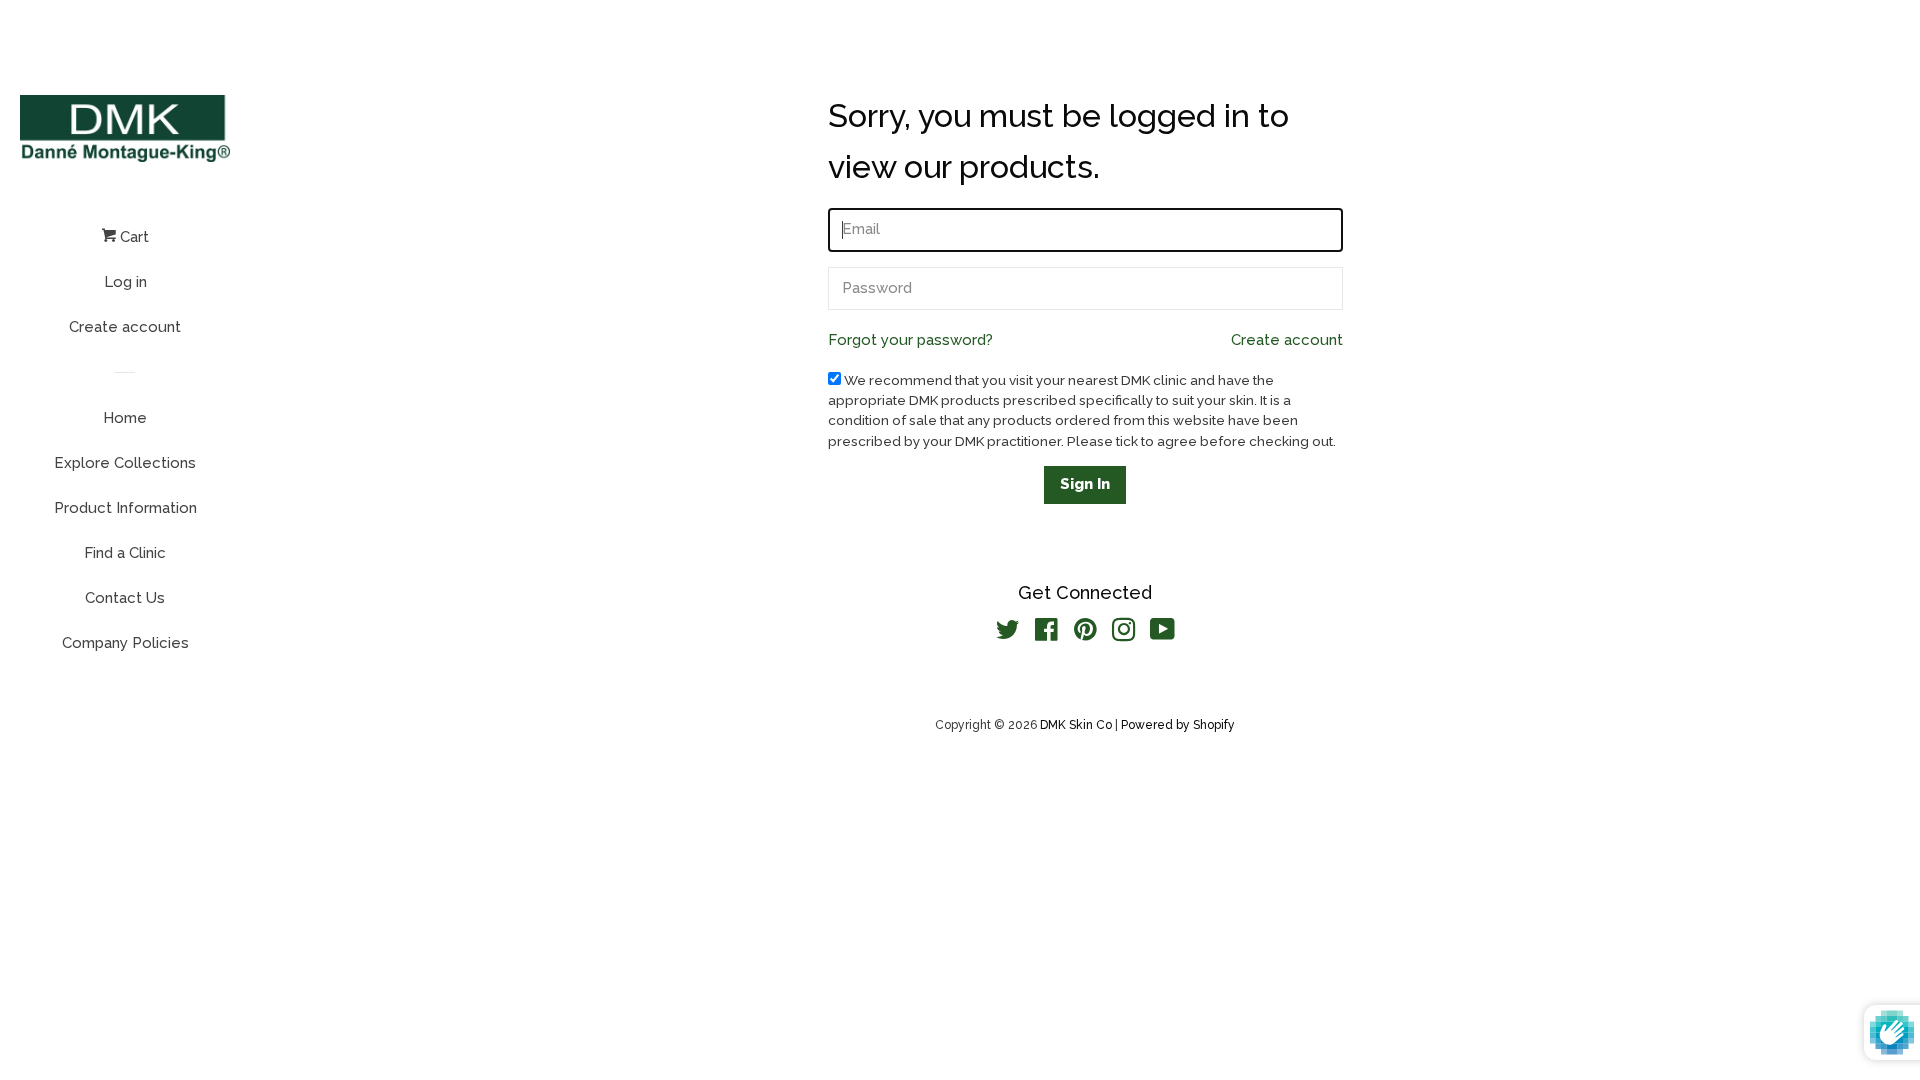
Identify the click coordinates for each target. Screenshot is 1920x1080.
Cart (132, 237)
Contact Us (125, 598)
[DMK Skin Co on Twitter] (1008, 634)
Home (125, 418)
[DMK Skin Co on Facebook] (1046, 634)
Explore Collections (125, 463)
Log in (125, 282)
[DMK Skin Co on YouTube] (1162, 634)
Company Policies (125, 643)
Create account (125, 327)
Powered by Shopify (1178, 725)
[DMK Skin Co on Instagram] (1124, 634)
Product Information (125, 508)
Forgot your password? (910, 340)
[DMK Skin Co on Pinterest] (1085, 634)
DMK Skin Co (1076, 725)
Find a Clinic (125, 553)
